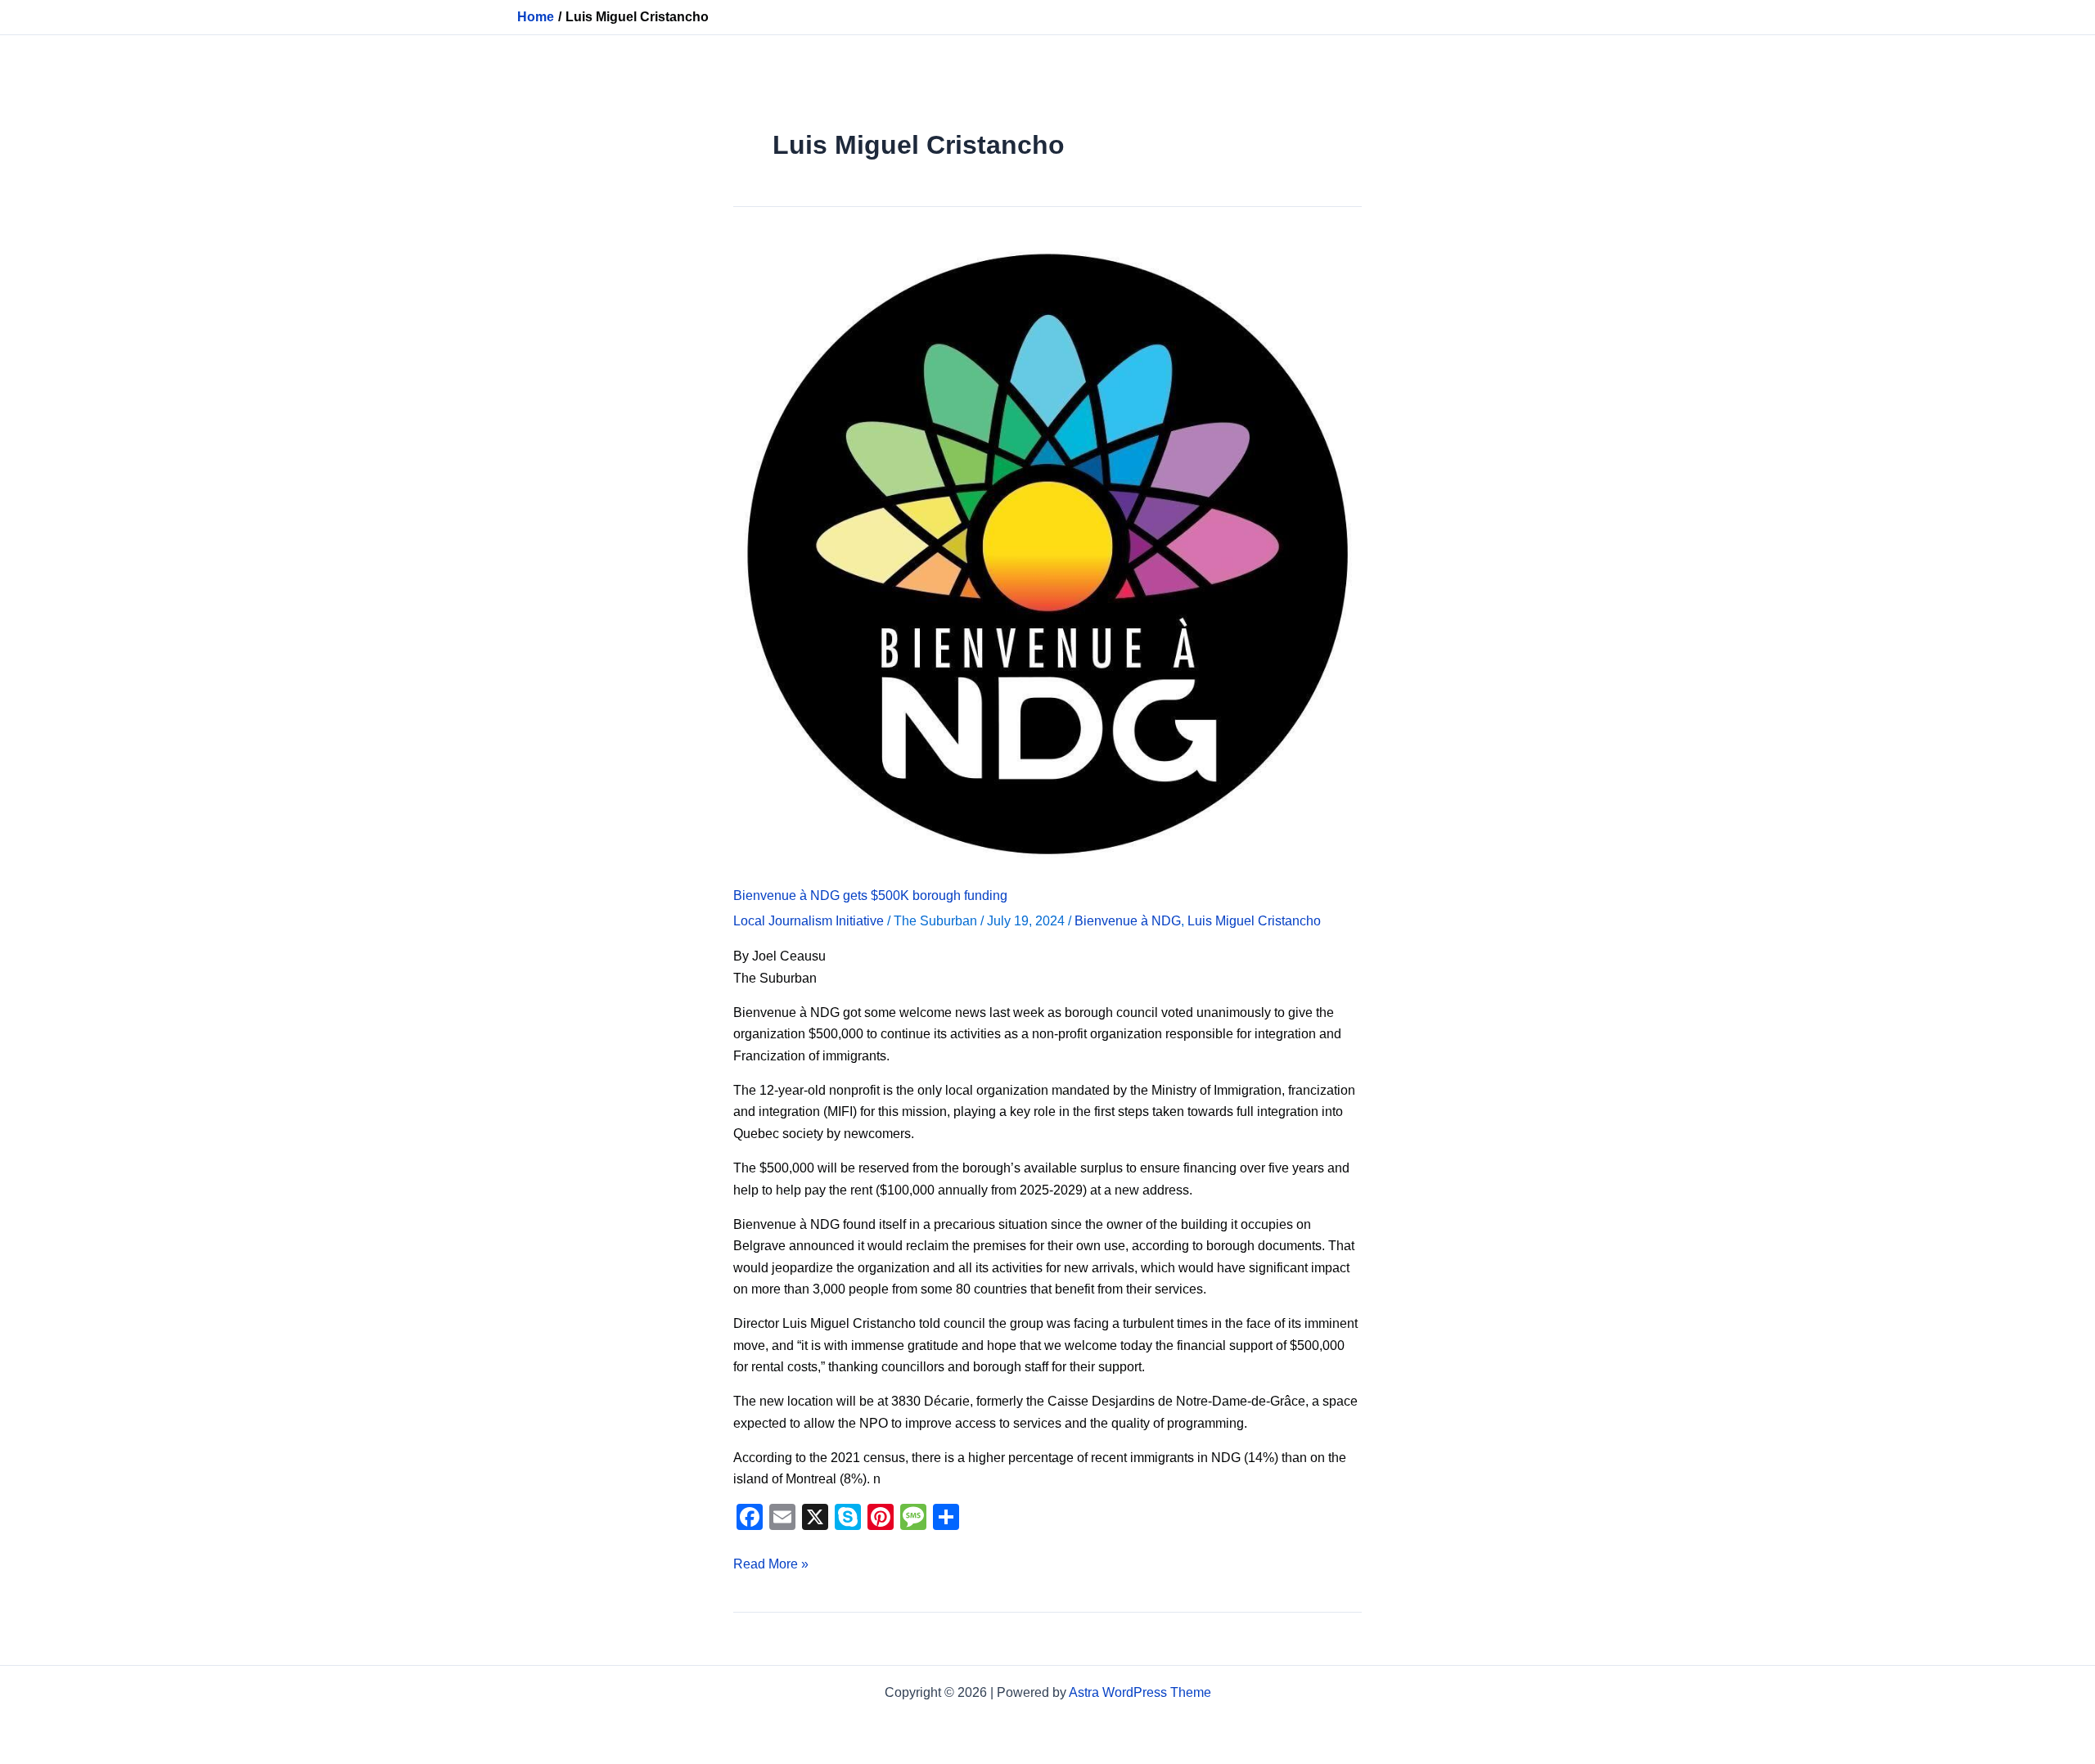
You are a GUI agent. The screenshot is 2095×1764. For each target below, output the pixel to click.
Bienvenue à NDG (1128, 921)
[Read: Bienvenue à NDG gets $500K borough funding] (1047, 553)
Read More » (771, 1562)
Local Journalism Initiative (809, 921)
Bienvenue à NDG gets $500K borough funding (870, 895)
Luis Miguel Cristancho (1254, 921)
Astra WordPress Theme (1140, 1692)
